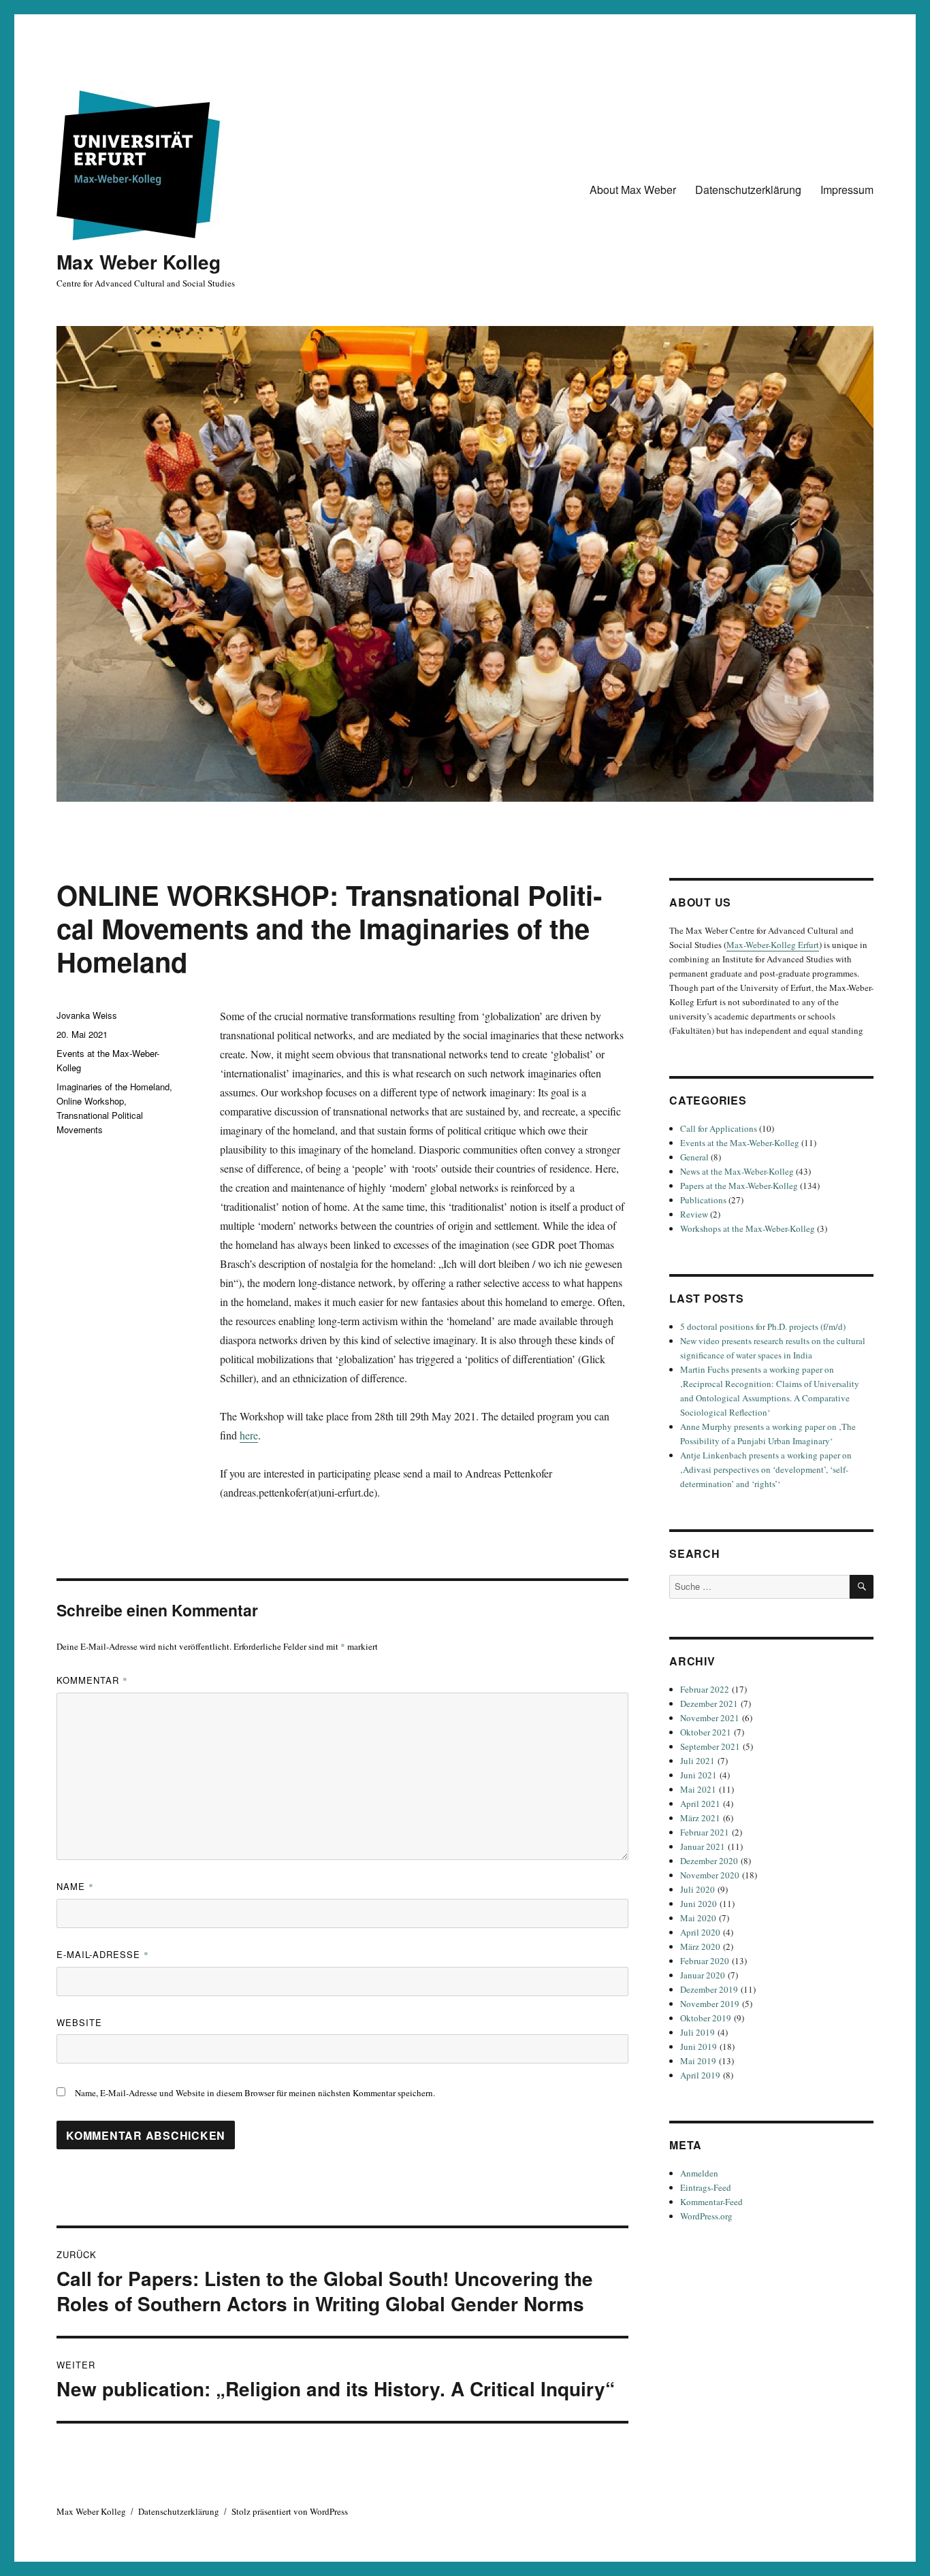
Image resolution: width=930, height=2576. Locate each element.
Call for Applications (719, 1128)
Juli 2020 (697, 1889)
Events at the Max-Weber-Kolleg (740, 1143)
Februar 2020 (705, 1961)
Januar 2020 (703, 1975)
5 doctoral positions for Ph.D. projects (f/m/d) (763, 1326)
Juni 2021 (699, 1775)
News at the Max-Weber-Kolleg (737, 1171)
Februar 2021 (705, 1832)
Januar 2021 (703, 1846)
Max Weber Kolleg (139, 262)
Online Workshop (90, 1101)
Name (75, 1886)
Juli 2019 (697, 2032)
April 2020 (700, 1932)
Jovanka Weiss (87, 1015)
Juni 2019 (699, 2047)
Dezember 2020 (709, 1861)
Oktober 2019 (706, 2018)
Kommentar (92, 1680)
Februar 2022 (705, 1689)
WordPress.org (706, 2216)
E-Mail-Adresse (103, 1954)
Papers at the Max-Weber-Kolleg (739, 1186)
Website (79, 2022)
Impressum (847, 190)
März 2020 (700, 1946)
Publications (703, 1200)
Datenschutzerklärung (748, 190)
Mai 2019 (698, 2061)
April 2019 (700, 2075)
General (694, 1157)
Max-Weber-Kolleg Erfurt (773, 945)
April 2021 (700, 1804)
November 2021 (710, 1718)
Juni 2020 (699, 1904)
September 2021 (710, 1746)
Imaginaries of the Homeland (113, 1087)
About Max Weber (633, 190)
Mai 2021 (698, 1789)
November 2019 (710, 2004)
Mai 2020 (698, 1918)
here (249, 1435)
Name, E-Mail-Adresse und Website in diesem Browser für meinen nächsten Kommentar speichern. (255, 2093)
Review (694, 1214)
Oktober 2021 (706, 1732)
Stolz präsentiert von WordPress (290, 2511)
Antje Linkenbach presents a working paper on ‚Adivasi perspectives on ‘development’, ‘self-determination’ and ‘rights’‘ (766, 1469)
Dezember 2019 (709, 1989)
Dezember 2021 (709, 1703)
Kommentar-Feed (711, 2202)
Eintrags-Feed (706, 2187)
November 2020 (710, 1875)
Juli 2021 (697, 1761)
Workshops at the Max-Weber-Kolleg (748, 1228)
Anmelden (699, 2173)
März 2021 (700, 1818)
